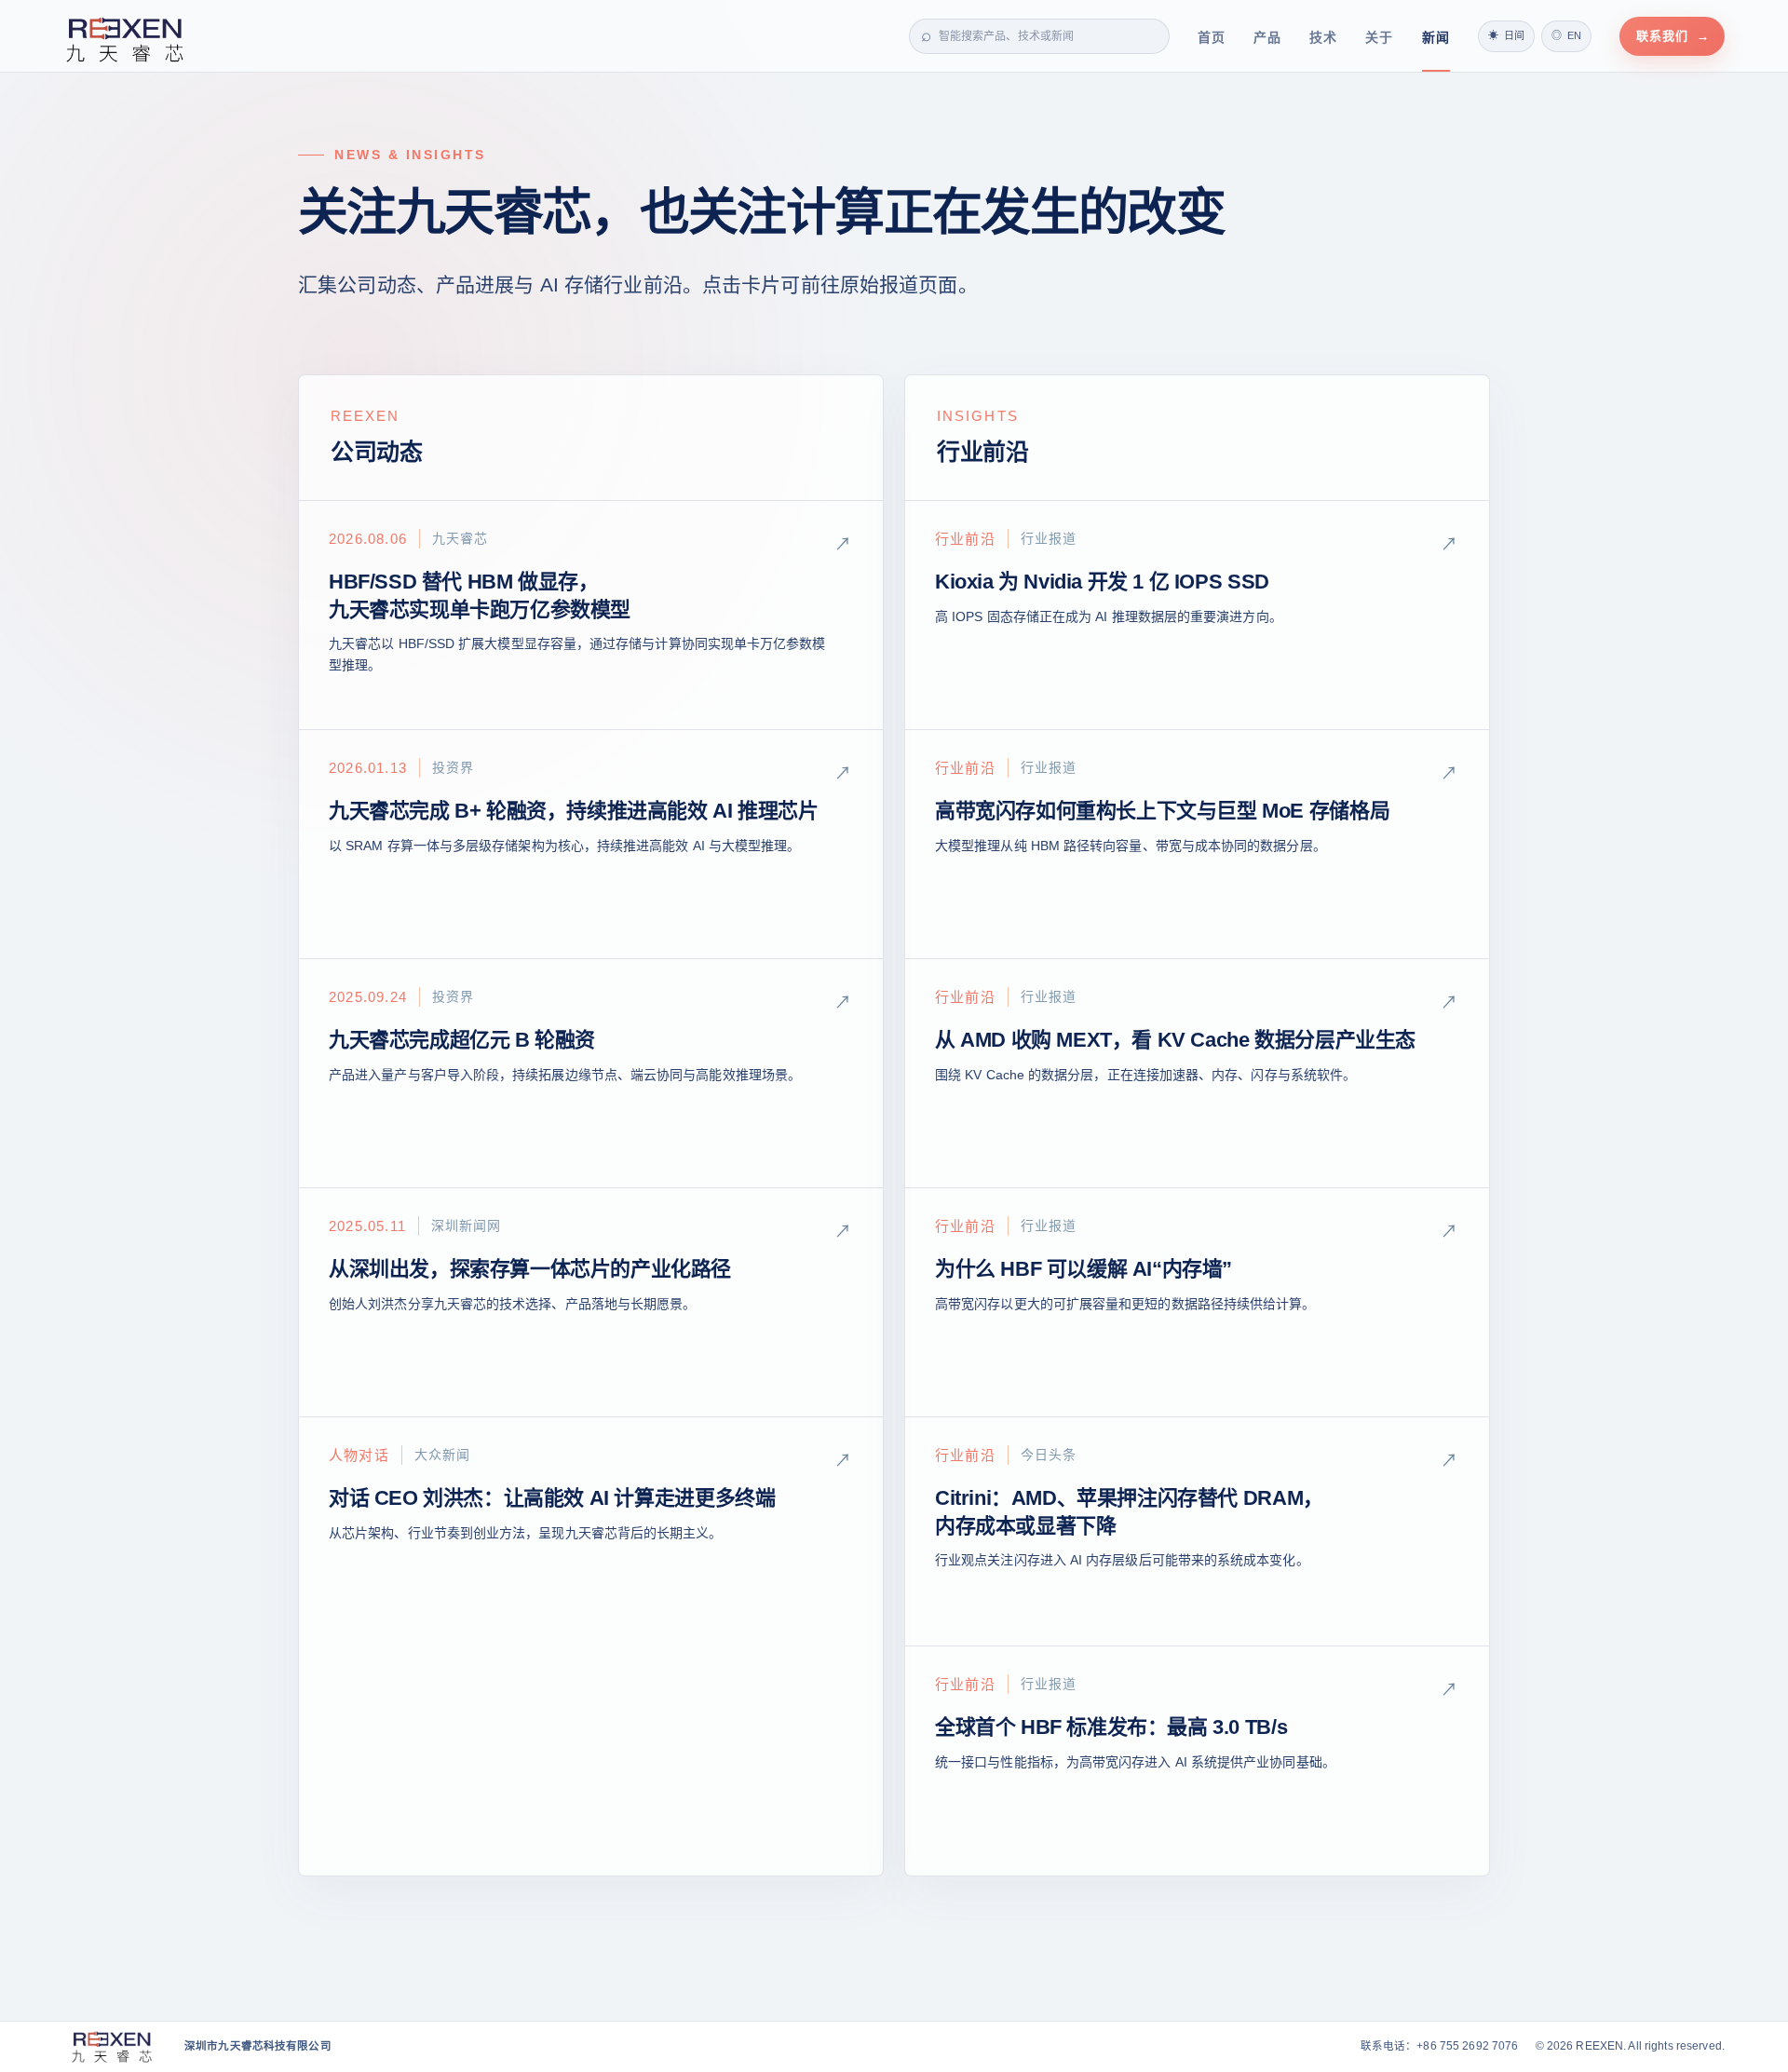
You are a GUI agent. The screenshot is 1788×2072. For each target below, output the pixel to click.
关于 (1379, 37)
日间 (1506, 35)
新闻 (1436, 37)
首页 (1212, 37)
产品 (1267, 37)
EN (1566, 35)
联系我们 (1673, 36)
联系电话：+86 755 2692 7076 (1440, 2046)
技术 (1323, 37)
